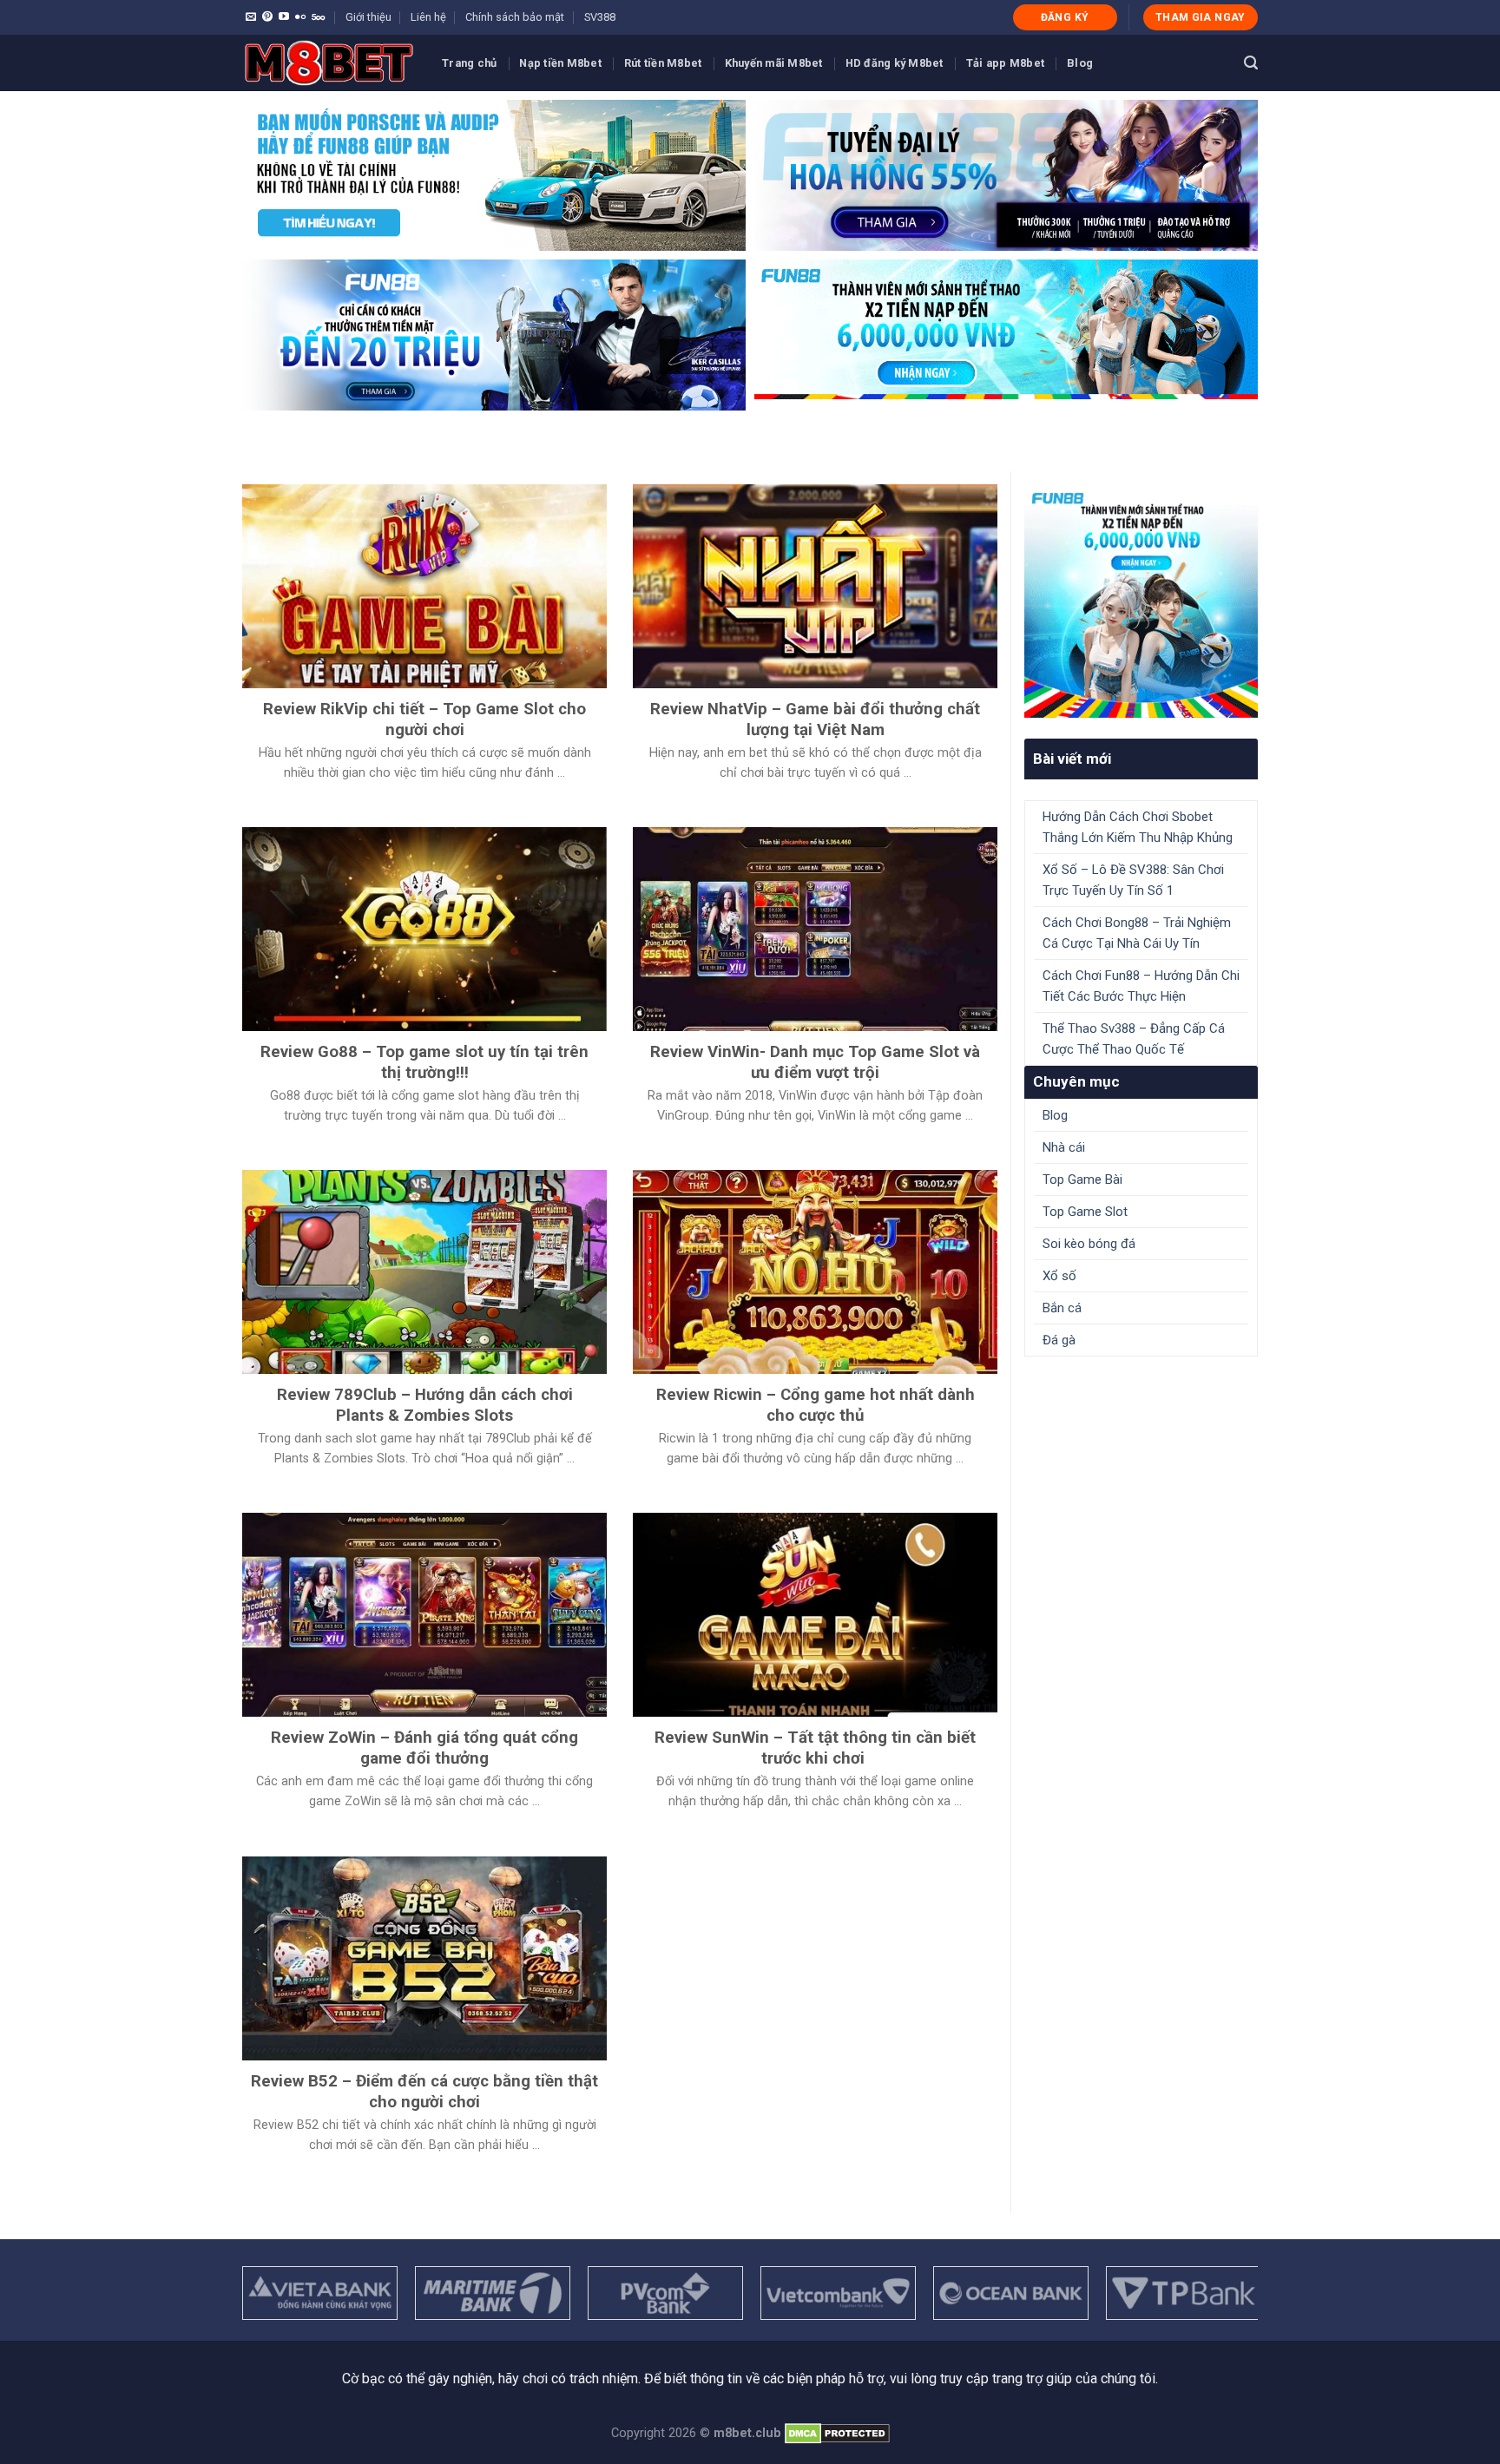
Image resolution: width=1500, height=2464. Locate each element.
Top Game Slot (1085, 1212)
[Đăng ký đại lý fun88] (494, 175)
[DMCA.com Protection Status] (837, 2433)
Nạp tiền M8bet (560, 63)
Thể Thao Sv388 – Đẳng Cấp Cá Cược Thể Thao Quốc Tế (1134, 1039)
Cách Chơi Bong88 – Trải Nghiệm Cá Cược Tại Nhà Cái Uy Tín (1137, 933)
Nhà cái (1064, 1147)
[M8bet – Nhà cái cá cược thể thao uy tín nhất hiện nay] (329, 63)
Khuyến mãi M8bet (774, 63)
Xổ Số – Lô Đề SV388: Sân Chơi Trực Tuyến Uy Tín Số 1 (1133, 880)
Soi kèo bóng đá (1089, 1244)
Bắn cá (1062, 1308)
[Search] (1251, 63)
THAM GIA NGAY (1201, 17)
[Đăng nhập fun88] (1006, 335)
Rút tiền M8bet (663, 63)
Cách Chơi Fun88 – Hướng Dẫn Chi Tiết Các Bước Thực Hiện (1141, 986)
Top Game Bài (1082, 1179)
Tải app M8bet (1005, 63)
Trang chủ (469, 63)
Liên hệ (428, 17)
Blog (1080, 63)
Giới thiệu (368, 17)
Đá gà (1059, 1340)
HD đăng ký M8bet (895, 63)
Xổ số (1059, 1276)
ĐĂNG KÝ (1065, 17)
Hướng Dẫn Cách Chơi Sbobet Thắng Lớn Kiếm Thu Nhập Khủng (1138, 827)
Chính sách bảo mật (515, 17)
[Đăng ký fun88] (1141, 601)
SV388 (600, 17)
